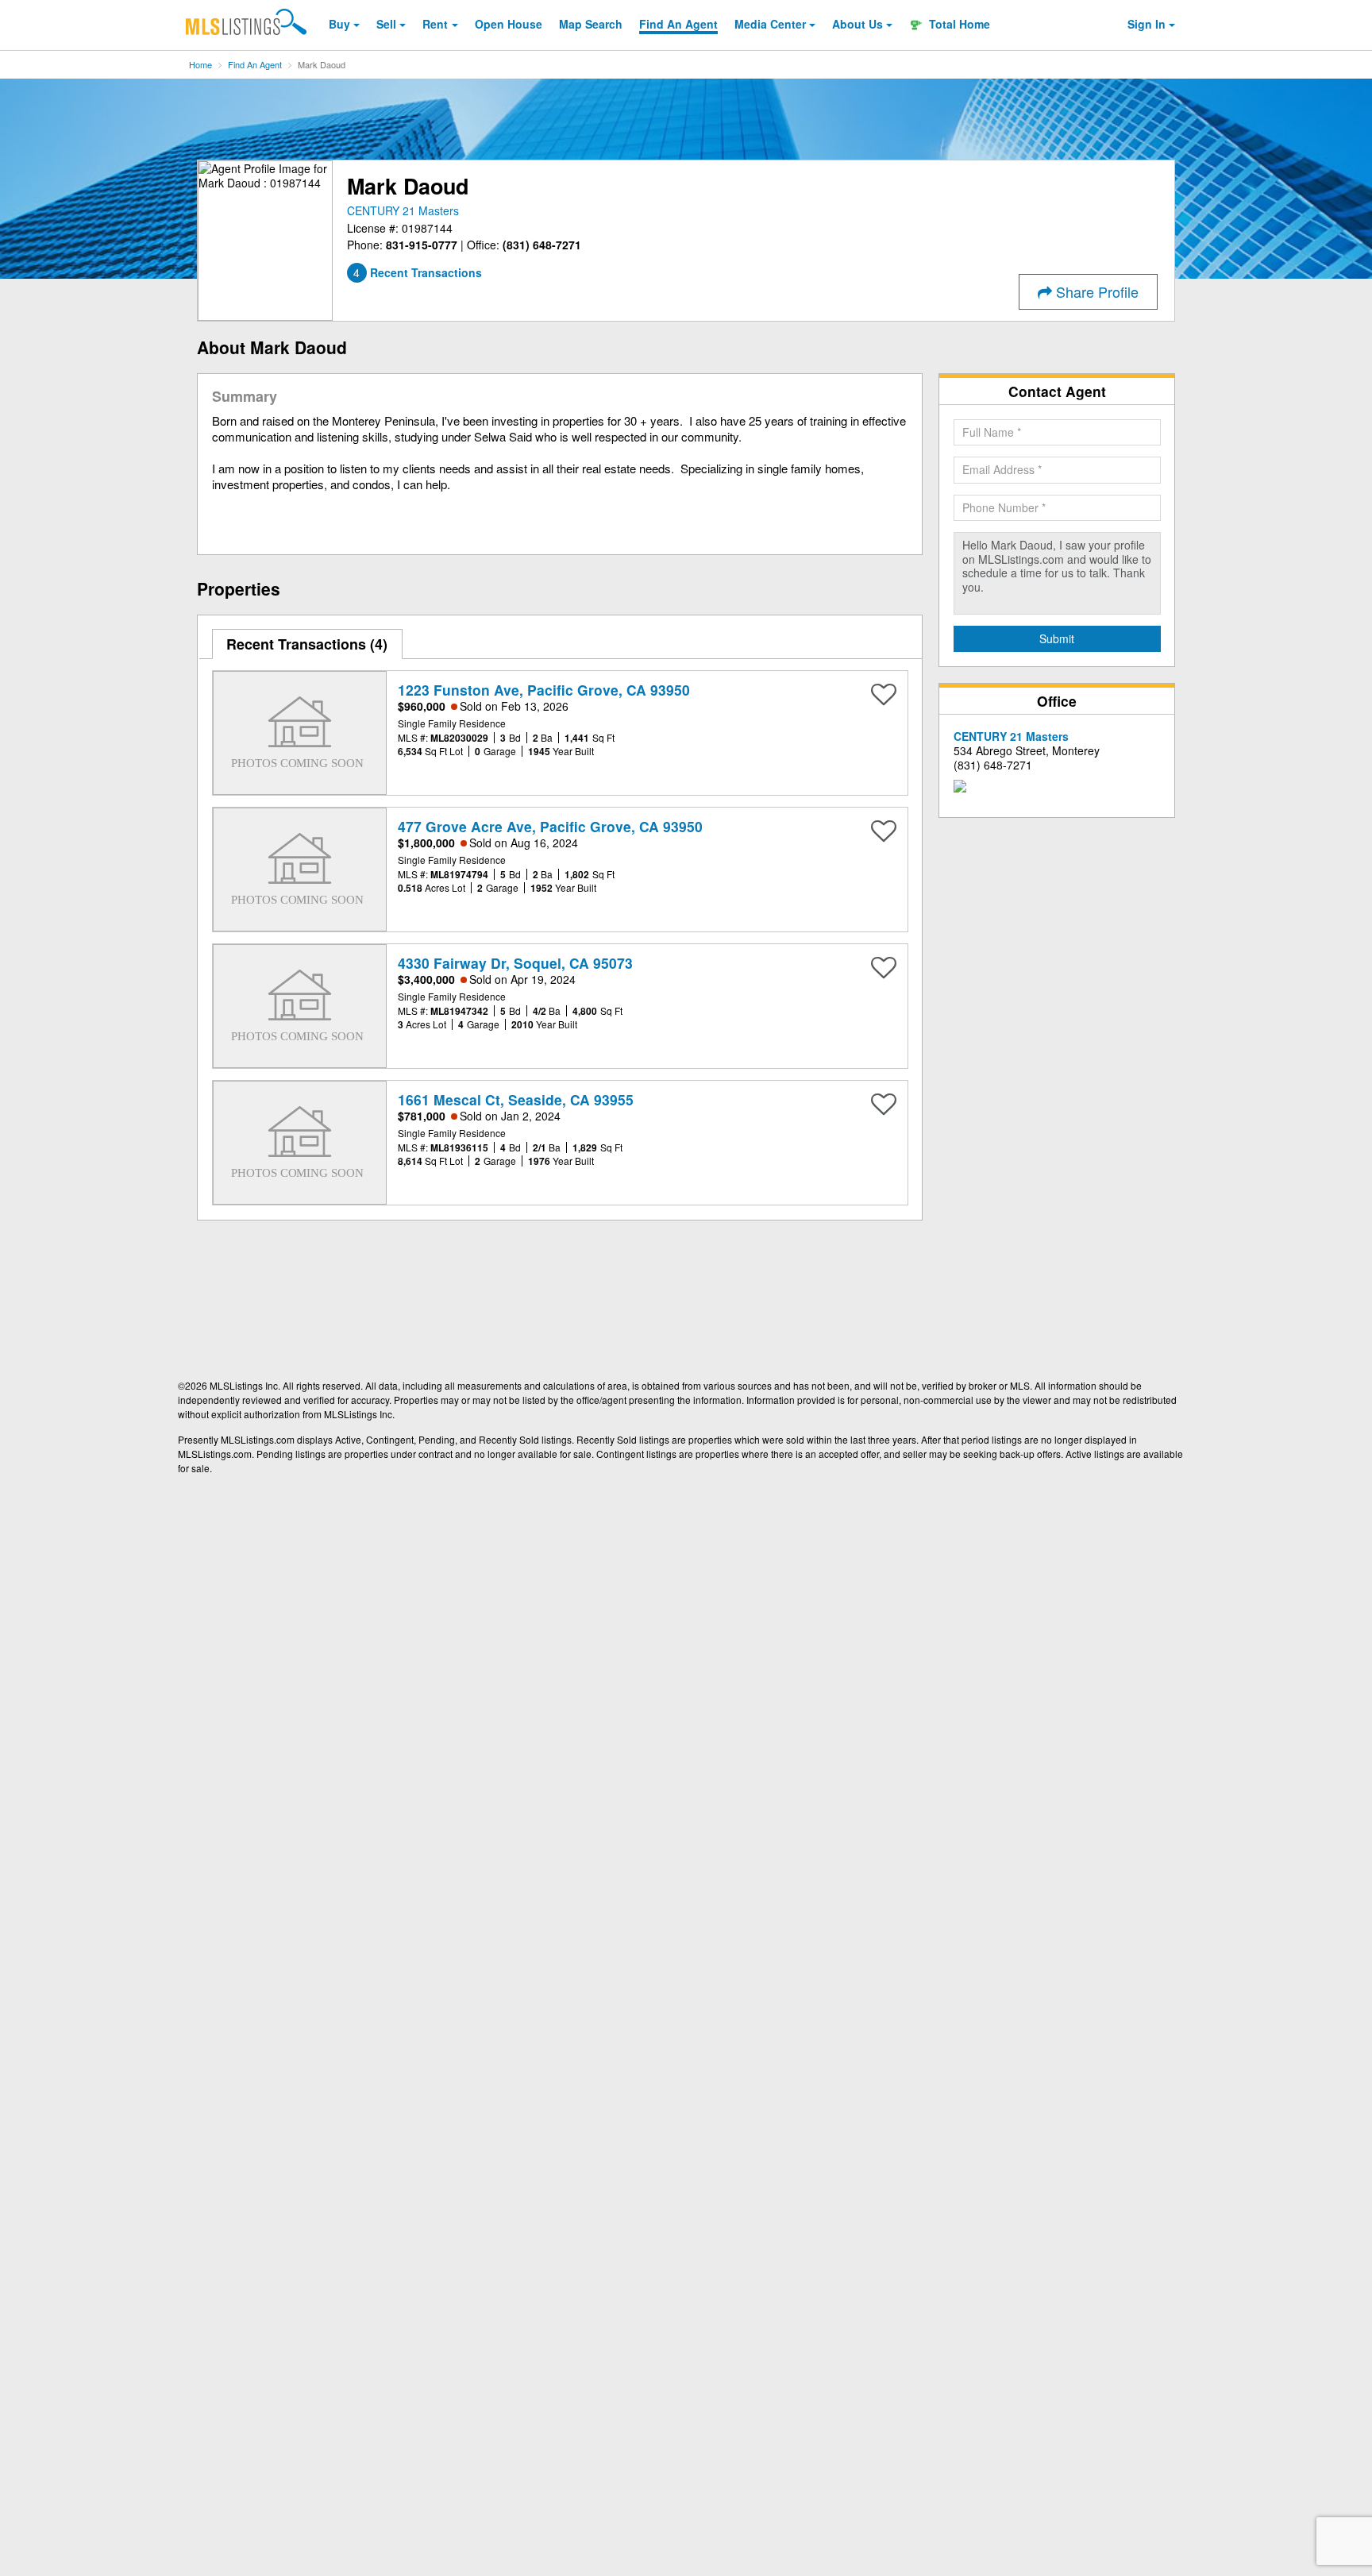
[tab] (308, 644)
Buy (339, 24)
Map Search (591, 24)
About (857, 24)
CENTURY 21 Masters (403, 210)
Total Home (958, 24)
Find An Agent (255, 64)
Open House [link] (509, 24)
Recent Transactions (304, 644)
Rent (435, 24)
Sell (386, 24)
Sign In (1147, 24)
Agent (678, 24)
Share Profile (1095, 291)
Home (200, 64)
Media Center (770, 24)
